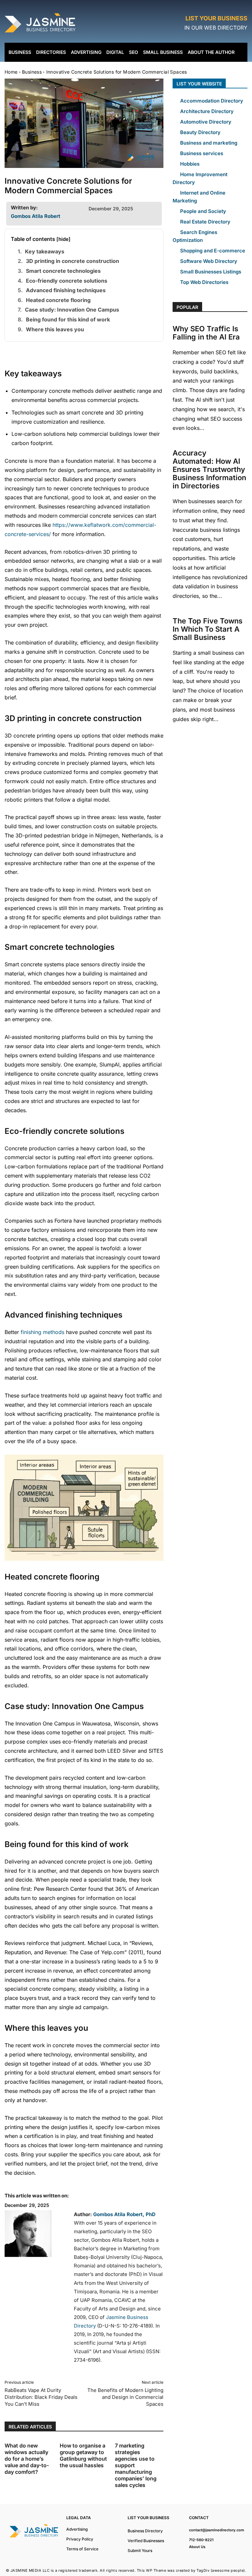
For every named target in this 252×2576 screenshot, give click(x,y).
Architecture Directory (207, 111)
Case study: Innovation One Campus (72, 310)
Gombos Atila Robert (36, 216)
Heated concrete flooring (58, 300)
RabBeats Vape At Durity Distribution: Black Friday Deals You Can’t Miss (41, 2397)
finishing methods (42, 1332)
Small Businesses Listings (211, 272)
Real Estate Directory (205, 222)
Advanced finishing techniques (66, 290)
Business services (202, 153)
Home (11, 72)
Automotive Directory (206, 122)
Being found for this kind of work (68, 319)
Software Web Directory (209, 261)
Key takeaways (45, 251)
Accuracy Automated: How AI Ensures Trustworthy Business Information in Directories (209, 469)
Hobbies (190, 164)
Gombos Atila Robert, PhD (124, 2214)
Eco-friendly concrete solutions (67, 281)
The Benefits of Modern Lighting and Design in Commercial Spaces (125, 2397)
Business (32, 72)
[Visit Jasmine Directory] (41, 33)
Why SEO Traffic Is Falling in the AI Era (206, 333)
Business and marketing (209, 143)
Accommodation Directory (212, 101)
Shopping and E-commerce (213, 251)
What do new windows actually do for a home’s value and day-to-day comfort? (27, 2459)
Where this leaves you (55, 329)
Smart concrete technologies (63, 271)
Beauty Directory (200, 132)
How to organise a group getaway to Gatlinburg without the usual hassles (83, 2455)
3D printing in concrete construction (73, 261)
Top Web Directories (204, 282)
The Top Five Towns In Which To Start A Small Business (208, 629)
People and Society (203, 211)
